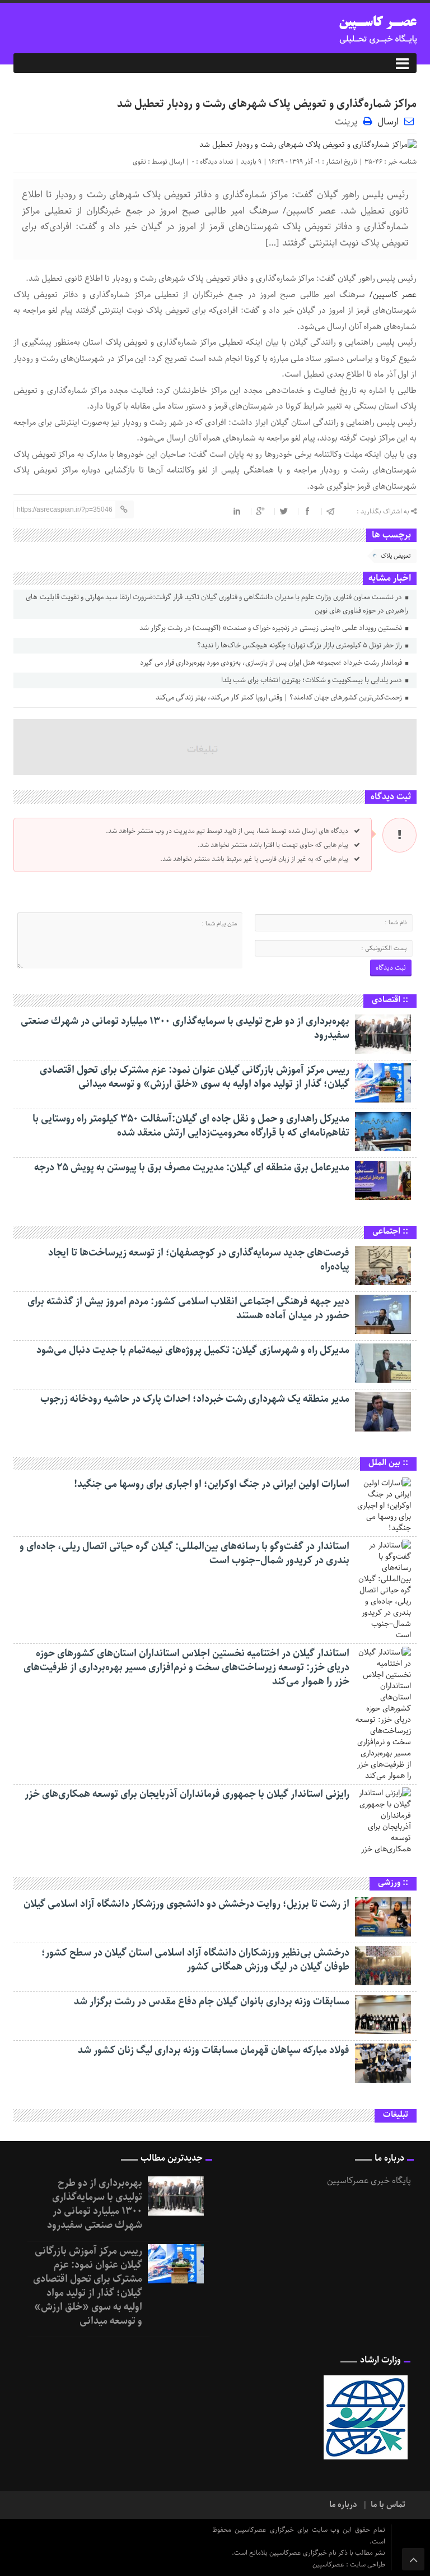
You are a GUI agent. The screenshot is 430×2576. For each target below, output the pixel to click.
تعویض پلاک (396, 556)
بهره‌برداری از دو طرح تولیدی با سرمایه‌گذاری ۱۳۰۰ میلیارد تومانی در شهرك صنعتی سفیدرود (185, 1028)
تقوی (139, 162)
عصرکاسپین (329, 2565)
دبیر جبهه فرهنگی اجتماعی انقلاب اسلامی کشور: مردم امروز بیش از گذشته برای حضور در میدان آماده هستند (188, 1308)
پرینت (349, 121)
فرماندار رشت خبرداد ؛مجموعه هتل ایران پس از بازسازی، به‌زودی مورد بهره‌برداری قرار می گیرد (272, 663)
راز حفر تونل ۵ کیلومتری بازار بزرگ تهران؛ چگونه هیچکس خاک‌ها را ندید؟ (300, 645)
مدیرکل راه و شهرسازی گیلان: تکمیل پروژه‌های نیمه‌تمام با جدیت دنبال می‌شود (193, 1350)
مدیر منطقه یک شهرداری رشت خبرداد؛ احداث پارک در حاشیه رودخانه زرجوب (195, 1399)
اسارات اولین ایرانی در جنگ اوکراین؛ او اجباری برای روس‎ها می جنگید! (212, 1484)
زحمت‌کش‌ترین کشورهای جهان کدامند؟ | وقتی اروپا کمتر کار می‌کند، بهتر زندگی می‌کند (280, 698)
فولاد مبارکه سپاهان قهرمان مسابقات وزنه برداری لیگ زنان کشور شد (214, 2050)
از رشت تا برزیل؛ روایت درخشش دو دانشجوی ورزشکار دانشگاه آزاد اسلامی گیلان (186, 1904)
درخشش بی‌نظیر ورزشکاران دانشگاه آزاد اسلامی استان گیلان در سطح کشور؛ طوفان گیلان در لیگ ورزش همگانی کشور (195, 1960)
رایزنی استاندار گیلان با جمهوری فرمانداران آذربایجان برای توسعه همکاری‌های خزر (187, 1794)
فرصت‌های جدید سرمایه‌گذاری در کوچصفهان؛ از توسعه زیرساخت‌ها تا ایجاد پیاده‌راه (199, 1260)
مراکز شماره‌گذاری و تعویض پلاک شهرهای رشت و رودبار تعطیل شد (267, 104)
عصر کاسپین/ (391, 295)
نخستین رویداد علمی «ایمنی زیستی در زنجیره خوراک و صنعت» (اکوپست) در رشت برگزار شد (272, 628)
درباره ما (343, 2505)
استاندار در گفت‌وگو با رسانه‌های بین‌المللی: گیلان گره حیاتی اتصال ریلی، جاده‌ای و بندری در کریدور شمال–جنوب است (184, 1553)
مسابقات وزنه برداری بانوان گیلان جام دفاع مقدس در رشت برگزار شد (212, 2002)
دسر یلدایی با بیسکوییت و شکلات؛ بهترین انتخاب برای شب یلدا (312, 680)
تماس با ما (388, 2505)
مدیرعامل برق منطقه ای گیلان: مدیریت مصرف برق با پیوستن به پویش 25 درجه (192, 1167)
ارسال (388, 122)
